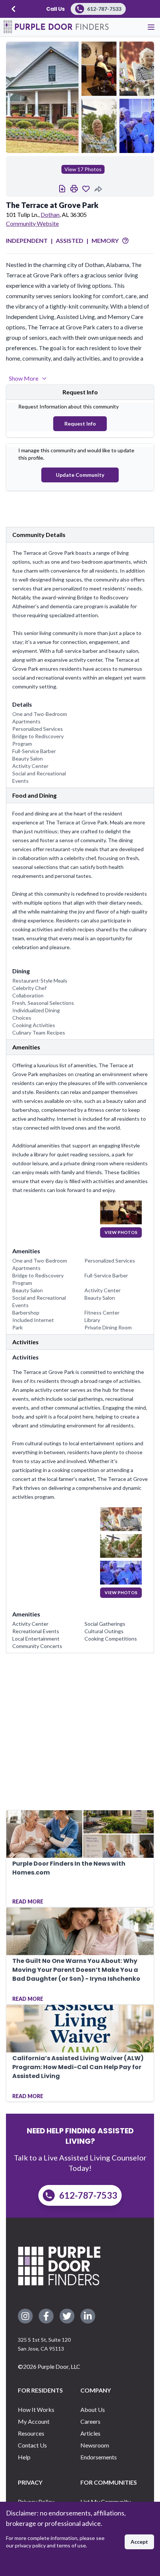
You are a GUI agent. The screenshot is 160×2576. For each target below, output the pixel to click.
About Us (93, 2409)
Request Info (80, 424)
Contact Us (32, 2445)
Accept (139, 2542)
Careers (90, 2421)
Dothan (50, 214)
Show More (24, 378)
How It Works (36, 2409)
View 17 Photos (83, 169)
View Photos (121, 1232)
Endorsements (99, 2457)
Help (24, 2457)
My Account (34, 2421)
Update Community (80, 475)
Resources (31, 2433)
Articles (90, 2433)
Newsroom (95, 2445)
